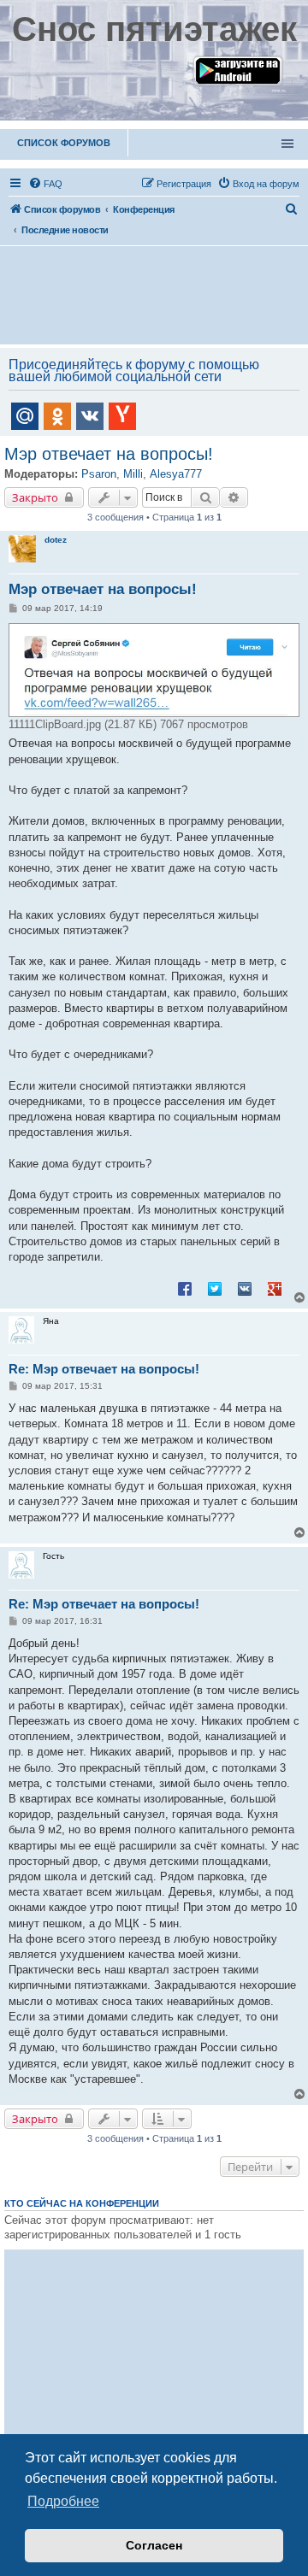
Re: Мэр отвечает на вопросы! (104, 1369)
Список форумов (64, 143)
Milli (133, 474)
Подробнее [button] (63, 2501)
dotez (56, 540)
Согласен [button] (154, 2545)
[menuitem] (45, 184)
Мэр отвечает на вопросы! (109, 454)
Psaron (99, 474)
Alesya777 (176, 474)
